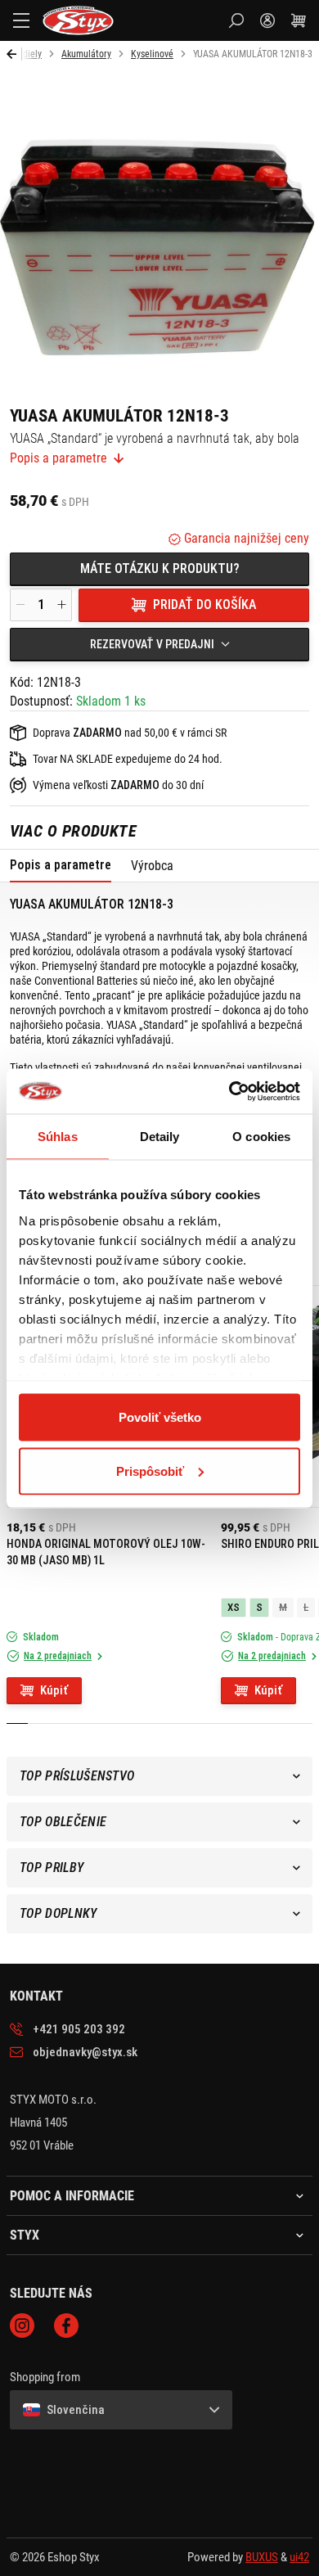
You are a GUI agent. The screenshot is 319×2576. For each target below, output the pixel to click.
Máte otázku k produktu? (160, 568)
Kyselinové (152, 54)
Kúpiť (54, 1690)
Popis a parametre (58, 458)
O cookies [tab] (261, 1137)
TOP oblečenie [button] (63, 1822)
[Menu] (21, 20)
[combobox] (159, 644)
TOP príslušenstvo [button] (77, 1776)
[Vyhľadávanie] (236, 20)
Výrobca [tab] (152, 866)
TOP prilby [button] (52, 1868)
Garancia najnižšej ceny (245, 538)
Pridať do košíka (204, 605)
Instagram (22, 2326)
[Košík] (299, 20)
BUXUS (262, 2557)
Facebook (66, 2326)
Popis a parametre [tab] (61, 865)
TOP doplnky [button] (58, 1913)
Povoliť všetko (160, 1417)
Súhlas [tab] (58, 1137)
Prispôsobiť (150, 1471)
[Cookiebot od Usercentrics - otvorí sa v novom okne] (229, 1091)
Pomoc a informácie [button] (72, 2196)
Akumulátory (86, 54)
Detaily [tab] (160, 1137)
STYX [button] (25, 2235)
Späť (14, 54)
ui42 (299, 2557)
